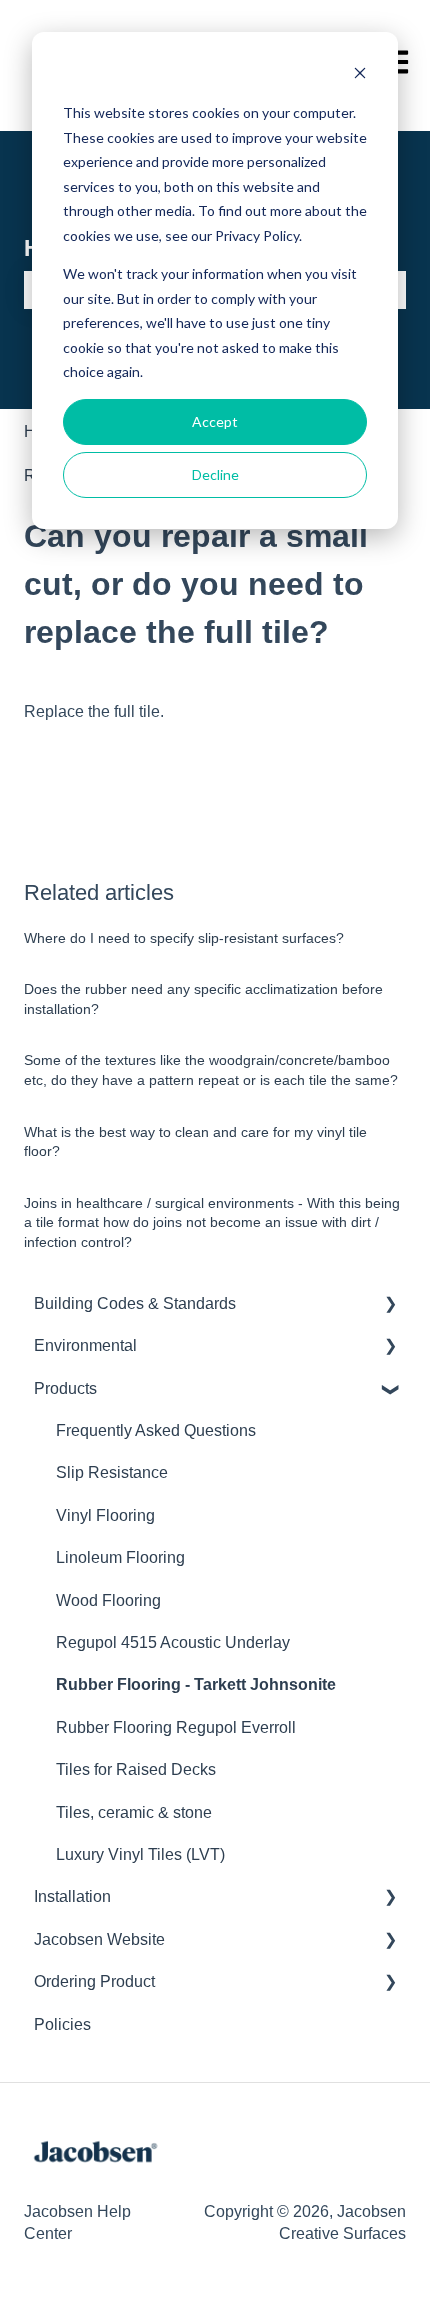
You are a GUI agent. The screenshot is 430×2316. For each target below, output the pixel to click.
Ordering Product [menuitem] (94, 1981)
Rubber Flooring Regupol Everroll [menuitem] (176, 1727)
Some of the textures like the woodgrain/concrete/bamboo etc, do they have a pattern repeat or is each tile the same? (211, 1070)
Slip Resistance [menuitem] (112, 1472)
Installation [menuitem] (72, 1896)
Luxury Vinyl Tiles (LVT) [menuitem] (140, 1854)
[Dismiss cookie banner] (360, 75)
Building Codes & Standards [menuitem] (135, 1303)
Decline (215, 474)
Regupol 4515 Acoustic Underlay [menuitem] (173, 1642)
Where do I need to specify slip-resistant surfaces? (184, 938)
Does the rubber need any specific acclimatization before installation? (203, 999)
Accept (215, 421)
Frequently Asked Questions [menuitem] (156, 1430)
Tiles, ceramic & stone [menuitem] (134, 1812)
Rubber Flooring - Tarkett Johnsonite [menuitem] (196, 1684)
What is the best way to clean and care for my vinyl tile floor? (195, 1142)
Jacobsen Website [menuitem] (99, 1939)
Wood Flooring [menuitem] (108, 1600)
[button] (390, 1305)
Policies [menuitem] (62, 2024)
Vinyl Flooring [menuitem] (105, 1515)
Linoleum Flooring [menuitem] (120, 1557)
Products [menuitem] (65, 1388)
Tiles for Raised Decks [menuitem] (136, 1769)
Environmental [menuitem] (85, 1345)
